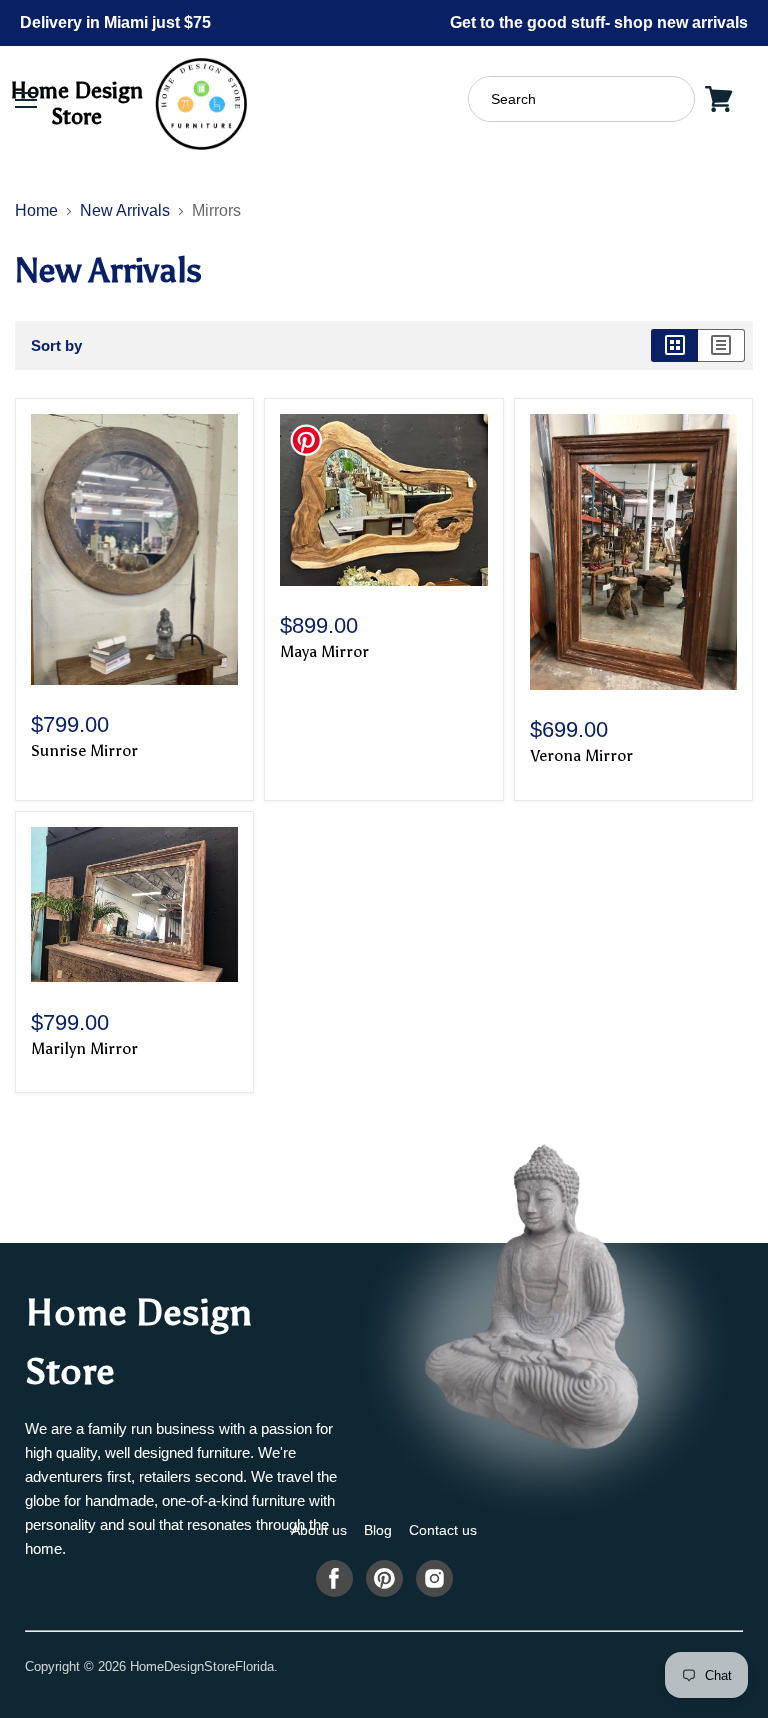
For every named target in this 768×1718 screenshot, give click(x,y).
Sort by (56, 345)
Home (36, 210)
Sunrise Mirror (84, 750)
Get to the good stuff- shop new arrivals (599, 22)
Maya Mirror (324, 651)
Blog (378, 1530)
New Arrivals (125, 210)
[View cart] (719, 99)
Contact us (443, 1530)
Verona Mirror (581, 755)
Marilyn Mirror (84, 1048)
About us (319, 1530)
